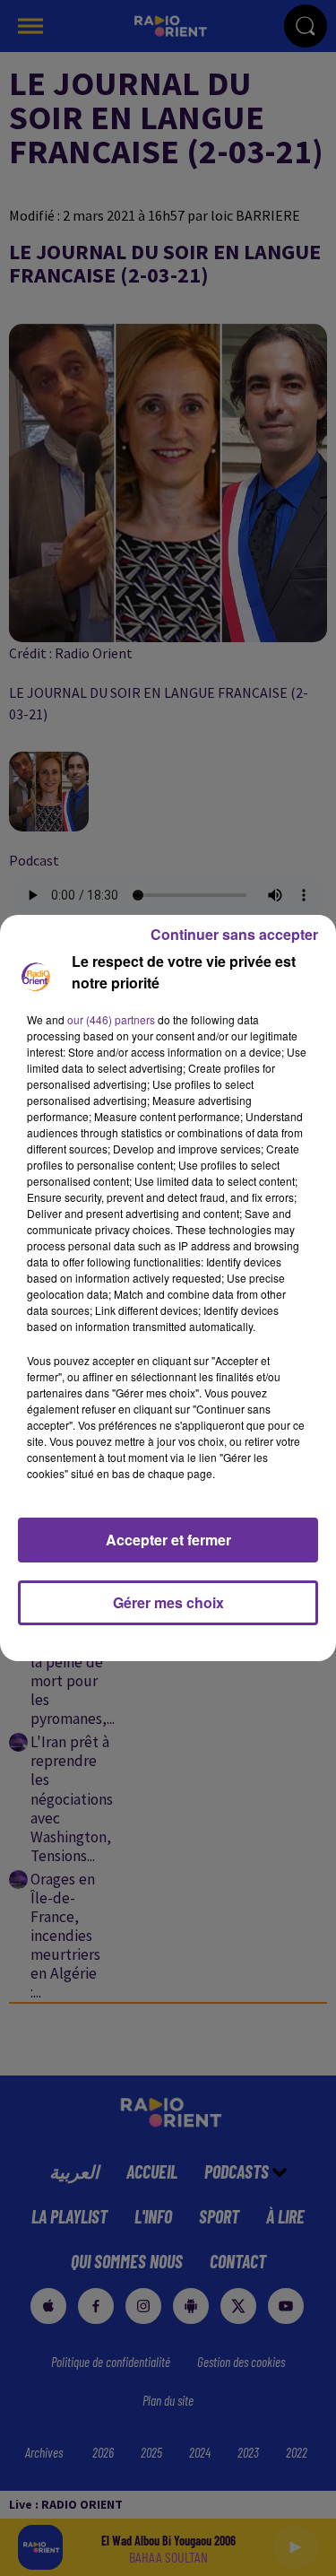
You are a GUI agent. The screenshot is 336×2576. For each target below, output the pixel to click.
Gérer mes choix (168, 1602)
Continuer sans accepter (234, 934)
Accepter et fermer (168, 1540)
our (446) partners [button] (111, 1019)
